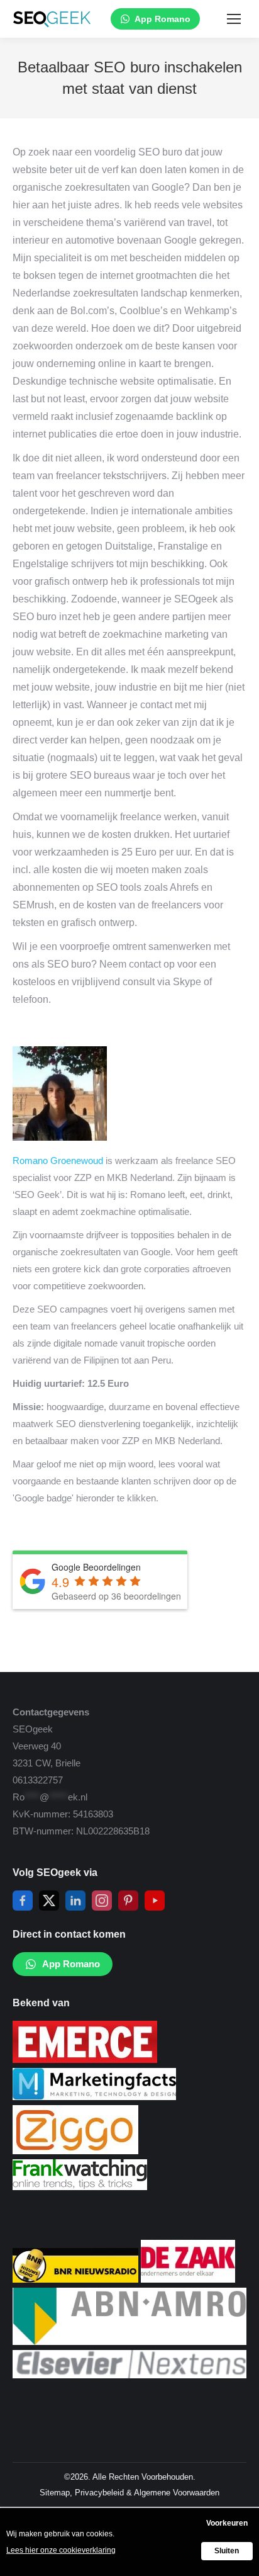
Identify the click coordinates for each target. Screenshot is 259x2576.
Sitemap (55, 2493)
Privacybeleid (99, 2493)
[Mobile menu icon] (234, 19)
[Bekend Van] (85, 2059)
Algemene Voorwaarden (177, 2493)
